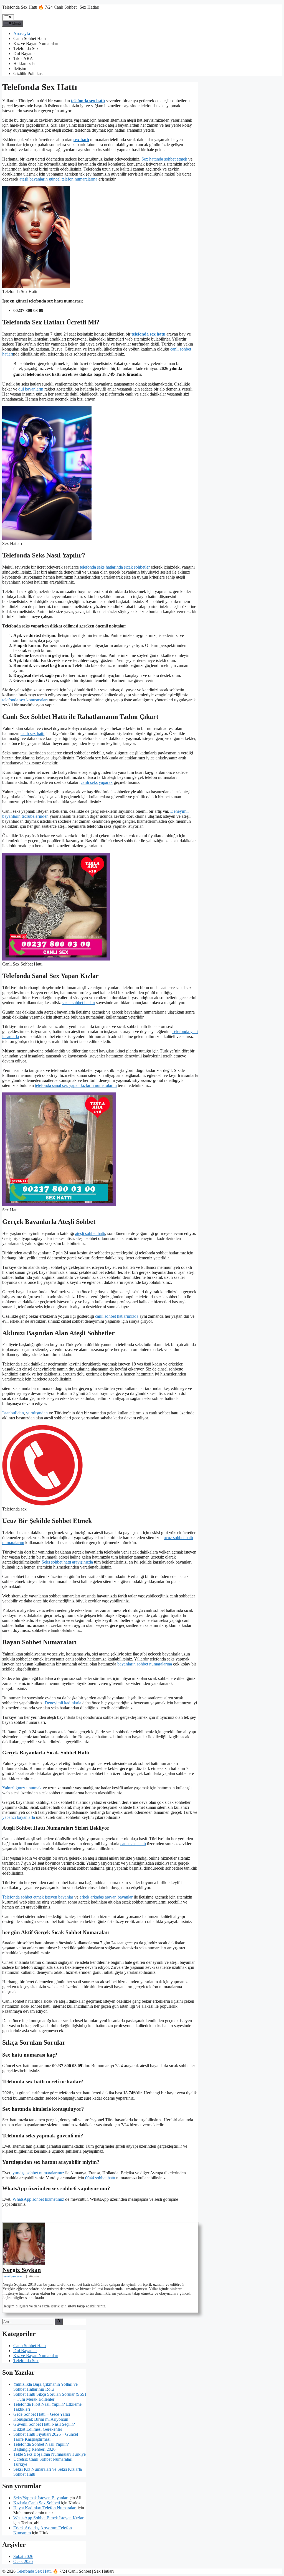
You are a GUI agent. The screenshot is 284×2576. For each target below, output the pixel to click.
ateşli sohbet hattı (90, 1233)
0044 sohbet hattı (100, 2178)
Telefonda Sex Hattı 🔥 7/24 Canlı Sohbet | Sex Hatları (51, 7)
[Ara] (59, 2322)
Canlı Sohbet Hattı (30, 38)
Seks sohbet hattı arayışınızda (67, 1562)
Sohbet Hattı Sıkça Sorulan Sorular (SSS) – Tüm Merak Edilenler (50, 2397)
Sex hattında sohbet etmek (164, 159)
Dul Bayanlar (25, 53)
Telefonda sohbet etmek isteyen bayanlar (38, 1897)
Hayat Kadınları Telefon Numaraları (45, 2508)
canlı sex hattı (32, 733)
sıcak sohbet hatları (78, 1003)
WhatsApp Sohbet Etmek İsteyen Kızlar (48, 2518)
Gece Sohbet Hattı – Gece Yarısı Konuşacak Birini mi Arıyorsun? (42, 2417)
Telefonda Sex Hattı (34, 2571)
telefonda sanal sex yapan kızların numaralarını (76, 1085)
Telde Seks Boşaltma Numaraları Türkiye (50, 2454)
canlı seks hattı (133, 1844)
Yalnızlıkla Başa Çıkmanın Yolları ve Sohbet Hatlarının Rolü (45, 2387)
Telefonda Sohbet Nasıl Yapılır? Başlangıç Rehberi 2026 (41, 2447)
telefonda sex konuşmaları (25, 700)
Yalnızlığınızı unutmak (22, 1788)
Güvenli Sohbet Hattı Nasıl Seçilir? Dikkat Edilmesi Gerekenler (44, 2427)
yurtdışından (37, 1413)
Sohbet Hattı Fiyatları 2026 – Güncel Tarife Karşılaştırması (46, 2437)
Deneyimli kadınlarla (63, 1703)
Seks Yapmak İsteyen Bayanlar (40, 2498)
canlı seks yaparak (97, 782)
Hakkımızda (24, 63)
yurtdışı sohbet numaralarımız (38, 2173)
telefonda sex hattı (88, 101)
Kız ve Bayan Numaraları (36, 43)
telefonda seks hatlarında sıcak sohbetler (115, 567)
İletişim (20, 68)
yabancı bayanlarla (19, 1817)
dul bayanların (31, 389)
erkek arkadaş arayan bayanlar (106, 1897)
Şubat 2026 (23, 2556)
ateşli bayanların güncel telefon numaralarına (58, 179)
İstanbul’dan (13, 1413)
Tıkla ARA (23, 58)
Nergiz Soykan (22, 2270)
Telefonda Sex (26, 48)
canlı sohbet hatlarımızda (117, 1316)
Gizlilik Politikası (28, 73)
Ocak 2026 (23, 2561)
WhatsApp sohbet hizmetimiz (38, 2199)
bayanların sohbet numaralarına (145, 1664)
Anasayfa (22, 33)
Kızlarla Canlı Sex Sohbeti (37, 2503)
